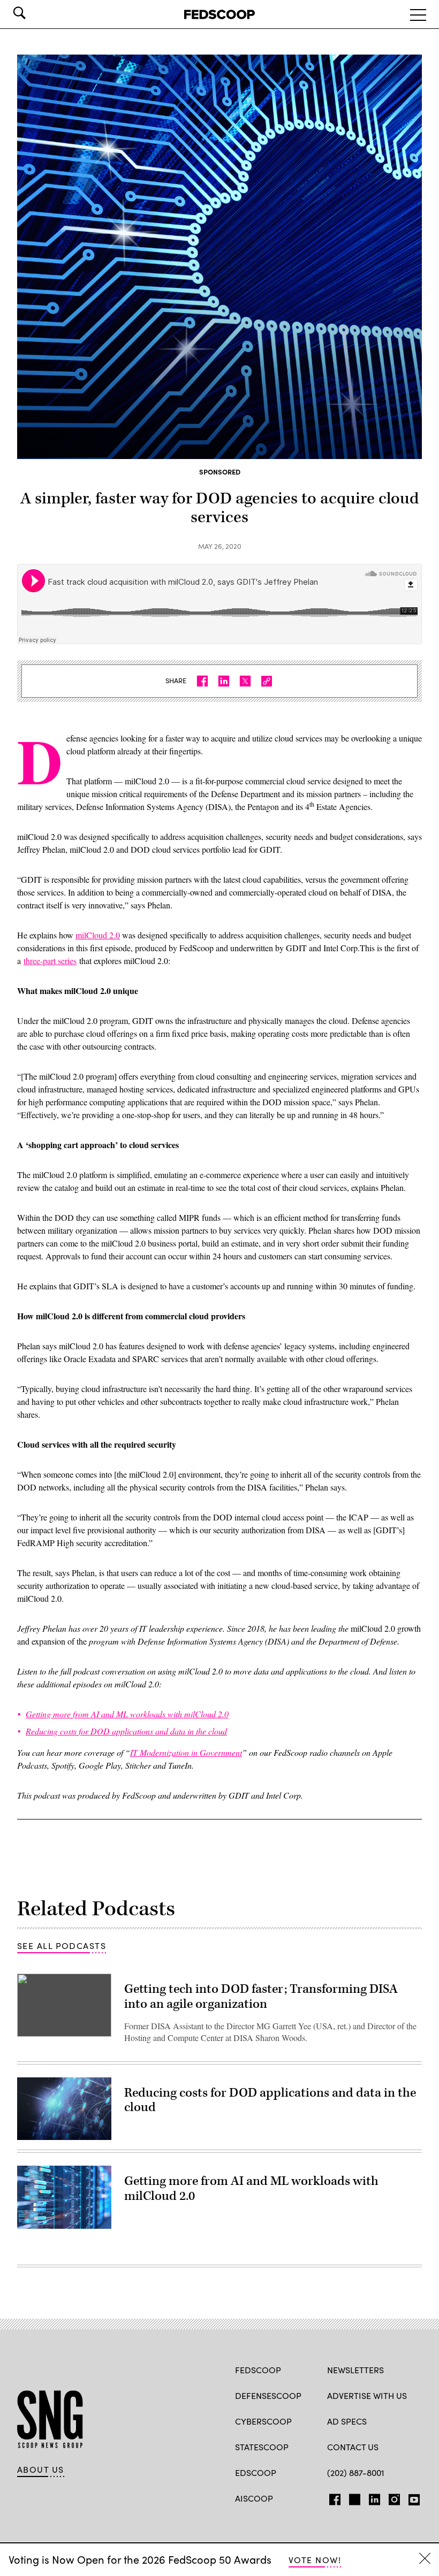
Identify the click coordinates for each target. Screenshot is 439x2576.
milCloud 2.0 (98, 935)
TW (353, 2497)
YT (411, 2497)
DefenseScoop (268, 2395)
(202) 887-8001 (356, 2472)
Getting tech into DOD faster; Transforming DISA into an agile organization (261, 1997)
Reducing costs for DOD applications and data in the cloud (270, 2100)
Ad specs (347, 2421)
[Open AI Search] (34, 13)
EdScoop (256, 2472)
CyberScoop (263, 2421)
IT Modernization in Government (186, 1752)
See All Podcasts (62, 1946)
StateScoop (262, 2447)
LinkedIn (374, 2497)
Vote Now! (315, 2560)
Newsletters (355, 2370)
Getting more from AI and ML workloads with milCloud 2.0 (251, 2189)
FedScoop (258, 2370)
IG (391, 2497)
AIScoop (254, 2498)
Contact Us (353, 2447)
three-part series (50, 961)
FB (332, 2497)
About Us (41, 2470)
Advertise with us (367, 2395)
